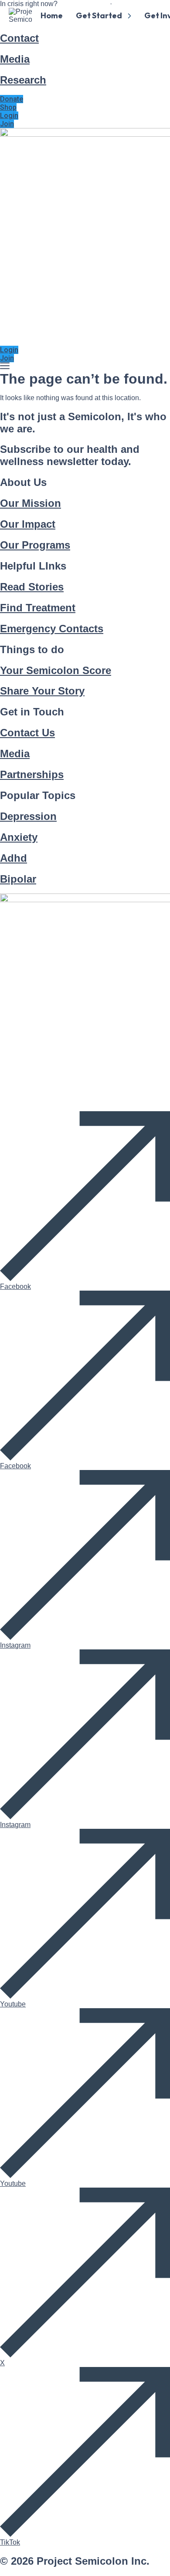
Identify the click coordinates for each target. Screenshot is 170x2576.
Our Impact (28, 524)
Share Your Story (42, 691)
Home (52, 15)
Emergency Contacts (52, 629)
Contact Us (27, 733)
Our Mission (31, 503)
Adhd (14, 858)
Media (15, 59)
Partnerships (32, 774)
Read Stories (32, 587)
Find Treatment (38, 608)
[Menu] (5, 366)
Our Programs (35, 545)
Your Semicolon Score (56, 670)
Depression (28, 816)
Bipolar (18, 879)
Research (23, 80)
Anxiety (19, 837)
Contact (19, 38)
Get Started (99, 15)
